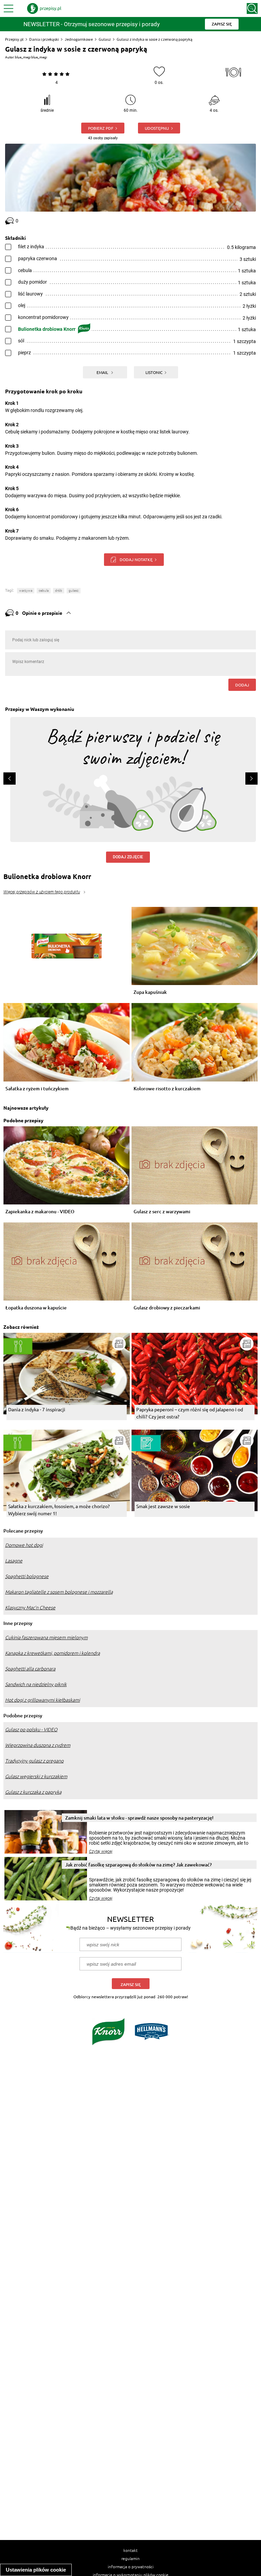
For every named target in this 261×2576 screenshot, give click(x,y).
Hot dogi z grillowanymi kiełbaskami (42, 1700)
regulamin (130, 2558)
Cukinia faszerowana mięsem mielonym (46, 1638)
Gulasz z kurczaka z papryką (33, 1792)
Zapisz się (131, 1984)
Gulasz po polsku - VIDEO (31, 1730)
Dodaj (242, 685)
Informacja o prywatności (131, 2566)
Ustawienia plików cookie (36, 2570)
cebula (44, 591)
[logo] (44, 8)
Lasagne (14, 1561)
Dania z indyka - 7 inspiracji (37, 1409)
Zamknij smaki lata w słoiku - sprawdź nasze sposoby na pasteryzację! (139, 1818)
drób (59, 591)
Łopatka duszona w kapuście (36, 1308)
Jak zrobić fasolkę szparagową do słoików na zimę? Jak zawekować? (138, 1865)
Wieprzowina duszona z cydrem (38, 1745)
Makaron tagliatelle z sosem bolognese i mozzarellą (59, 1592)
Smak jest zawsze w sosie (163, 1506)
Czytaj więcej (101, 1851)
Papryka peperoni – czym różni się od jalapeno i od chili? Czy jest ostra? (190, 1413)
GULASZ (74, 591)
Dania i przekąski (44, 39)
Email (103, 372)
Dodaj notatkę (136, 559)
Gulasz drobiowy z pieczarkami (167, 1308)
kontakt (130, 2550)
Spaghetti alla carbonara (30, 1669)
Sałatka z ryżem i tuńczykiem (37, 1089)
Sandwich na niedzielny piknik (36, 1684)
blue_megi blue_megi (31, 57)
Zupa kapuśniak (150, 992)
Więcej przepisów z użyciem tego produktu (42, 892)
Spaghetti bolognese (27, 1576)
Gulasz (105, 39)
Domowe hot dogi (24, 1545)
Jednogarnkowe (79, 39)
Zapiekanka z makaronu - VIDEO (40, 1212)
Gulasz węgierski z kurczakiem (36, 1776)
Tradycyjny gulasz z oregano (34, 1761)
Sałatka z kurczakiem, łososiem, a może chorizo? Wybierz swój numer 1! (59, 1510)
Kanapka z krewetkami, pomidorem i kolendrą (53, 1653)
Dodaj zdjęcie (128, 857)
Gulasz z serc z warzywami (162, 1212)
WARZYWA (26, 591)
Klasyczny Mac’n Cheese (30, 1608)
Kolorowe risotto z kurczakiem (167, 1089)
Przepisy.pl (14, 39)
